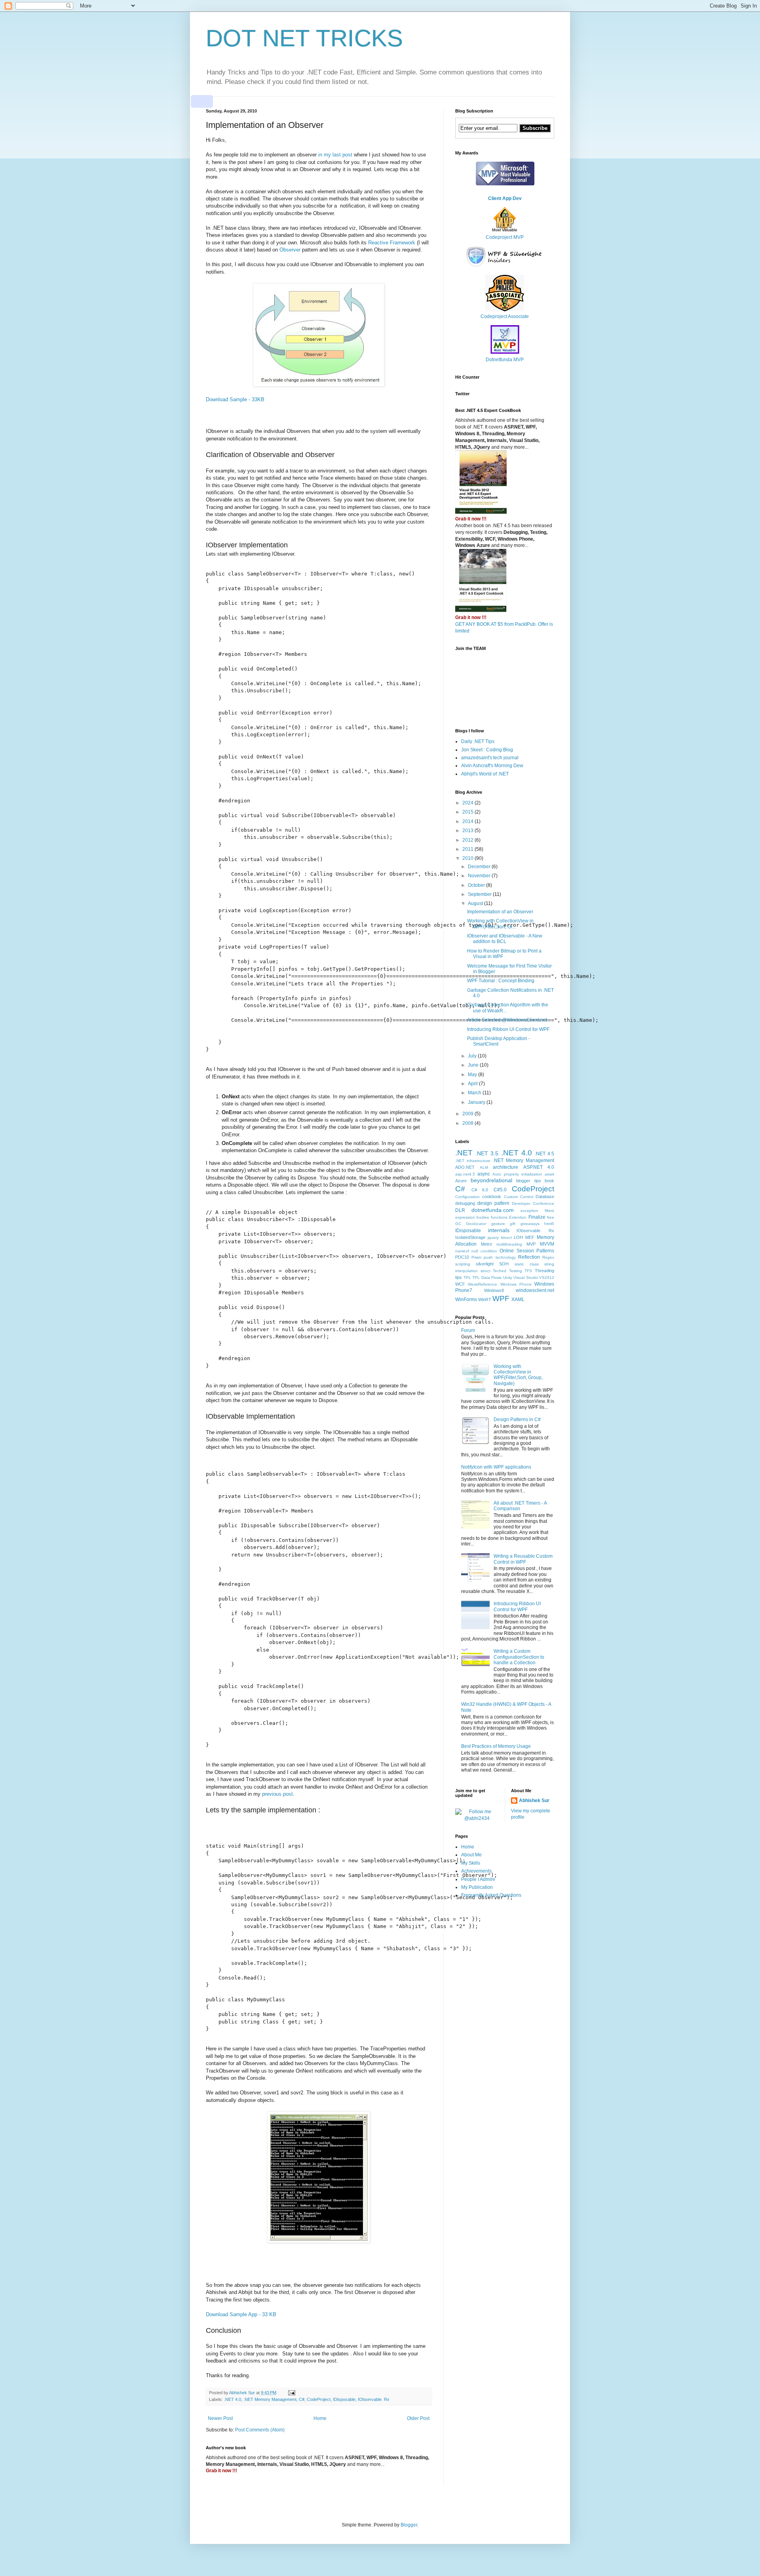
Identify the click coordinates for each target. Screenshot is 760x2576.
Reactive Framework (392, 243)
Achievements (476, 1871)
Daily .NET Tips (478, 741)
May (473, 1075)
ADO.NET (465, 1167)
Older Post (418, 2418)
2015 (468, 812)
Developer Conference (533, 1203)
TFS (528, 1271)
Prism (476, 1257)
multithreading (509, 1244)
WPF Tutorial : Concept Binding (501, 981)
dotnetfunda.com (493, 1210)
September (480, 894)
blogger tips (529, 1181)
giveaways (530, 1224)
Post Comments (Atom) (260, 2430)
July (473, 1056)
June (474, 1065)
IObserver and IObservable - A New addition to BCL (505, 939)
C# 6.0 (480, 1190)
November (480, 876)
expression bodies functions (481, 1217)
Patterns (545, 1251)
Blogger (409, 2525)
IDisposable (344, 2399)
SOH (504, 1264)
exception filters (537, 1211)
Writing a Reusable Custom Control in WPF (523, 1559)
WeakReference (483, 1284)
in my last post (335, 155)
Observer (290, 250)
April (473, 1084)
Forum (468, 1330)
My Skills (471, 1863)
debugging (465, 1203)
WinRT (485, 1299)
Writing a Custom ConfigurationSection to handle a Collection (519, 1657)
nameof (462, 1251)
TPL (467, 1278)
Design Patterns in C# (517, 1419)
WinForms (466, 1299)
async (484, 1174)
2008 (468, 1123)
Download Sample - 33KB (235, 399)
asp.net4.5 (465, 1174)
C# (302, 2399)
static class (527, 1264)
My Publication (477, 1887)
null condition (484, 1251)
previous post (277, 1794)
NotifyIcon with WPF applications (496, 1467)
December (480, 867)
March (475, 1093)
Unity (508, 1278)
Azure (461, 1181)
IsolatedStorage (470, 1237)
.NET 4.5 (544, 1154)
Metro (486, 1244)
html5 (549, 1224)
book (549, 1181)
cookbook (492, 1197)
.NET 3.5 (487, 1153)
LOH (518, 1237)
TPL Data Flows (487, 1278)
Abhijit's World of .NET (485, 774)
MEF (530, 1237)
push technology (500, 1257)
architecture (505, 1167)
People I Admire (478, 1879)
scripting (463, 1264)
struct (485, 1271)
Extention (518, 1217)
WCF (460, 1284)
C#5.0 (500, 1190)
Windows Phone (516, 1284)
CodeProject (319, 2399)
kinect (506, 1238)
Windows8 (494, 1290)
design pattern (493, 1203)
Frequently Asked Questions (491, 1895)
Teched (500, 1271)
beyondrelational (491, 1180)
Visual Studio (526, 1278)
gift (513, 1224)
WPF (501, 1298)
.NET (464, 1153)
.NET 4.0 (233, 2399)
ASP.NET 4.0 (539, 1167)
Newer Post (220, 2418)
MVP (531, 1244)
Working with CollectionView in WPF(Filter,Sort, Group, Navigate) (518, 1375)
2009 (468, 1114)
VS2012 (547, 1278)
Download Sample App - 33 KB (241, 2314)
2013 (468, 831)
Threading (544, 1271)
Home (320, 2418)
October (477, 885)
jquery (493, 1238)
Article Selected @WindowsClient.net (507, 1020)
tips (459, 1277)
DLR (460, 1210)
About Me (471, 1855)
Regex (548, 1257)
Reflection (529, 1257)
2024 (468, 803)
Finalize (537, 1217)
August (476, 903)
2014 (468, 821)
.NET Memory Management (270, 2399)
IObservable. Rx (374, 2399)
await (549, 1174)
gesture (498, 1224)
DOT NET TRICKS (304, 38)
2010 (468, 858)
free (551, 1217)
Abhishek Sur (534, 1801)
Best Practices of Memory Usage (496, 1746)
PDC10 (462, 1257)
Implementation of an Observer (500, 912)
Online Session (517, 1251)
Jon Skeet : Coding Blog (487, 750)
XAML (518, 1299)
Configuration (467, 1197)
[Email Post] (291, 2393)
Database (545, 1197)
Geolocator (476, 1224)
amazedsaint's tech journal (490, 758)
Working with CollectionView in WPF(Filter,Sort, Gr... (500, 924)
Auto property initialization (517, 1174)
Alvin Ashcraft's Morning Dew (492, 766)
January (477, 1102)
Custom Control (519, 1197)
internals (499, 1230)
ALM (484, 1167)
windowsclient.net (535, 1290)
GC (458, 1224)
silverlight (485, 1264)
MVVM (547, 1244)
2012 (468, 840)
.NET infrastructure (473, 1161)
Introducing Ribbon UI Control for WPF (508, 1029)
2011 (468, 849)
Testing (516, 1271)
